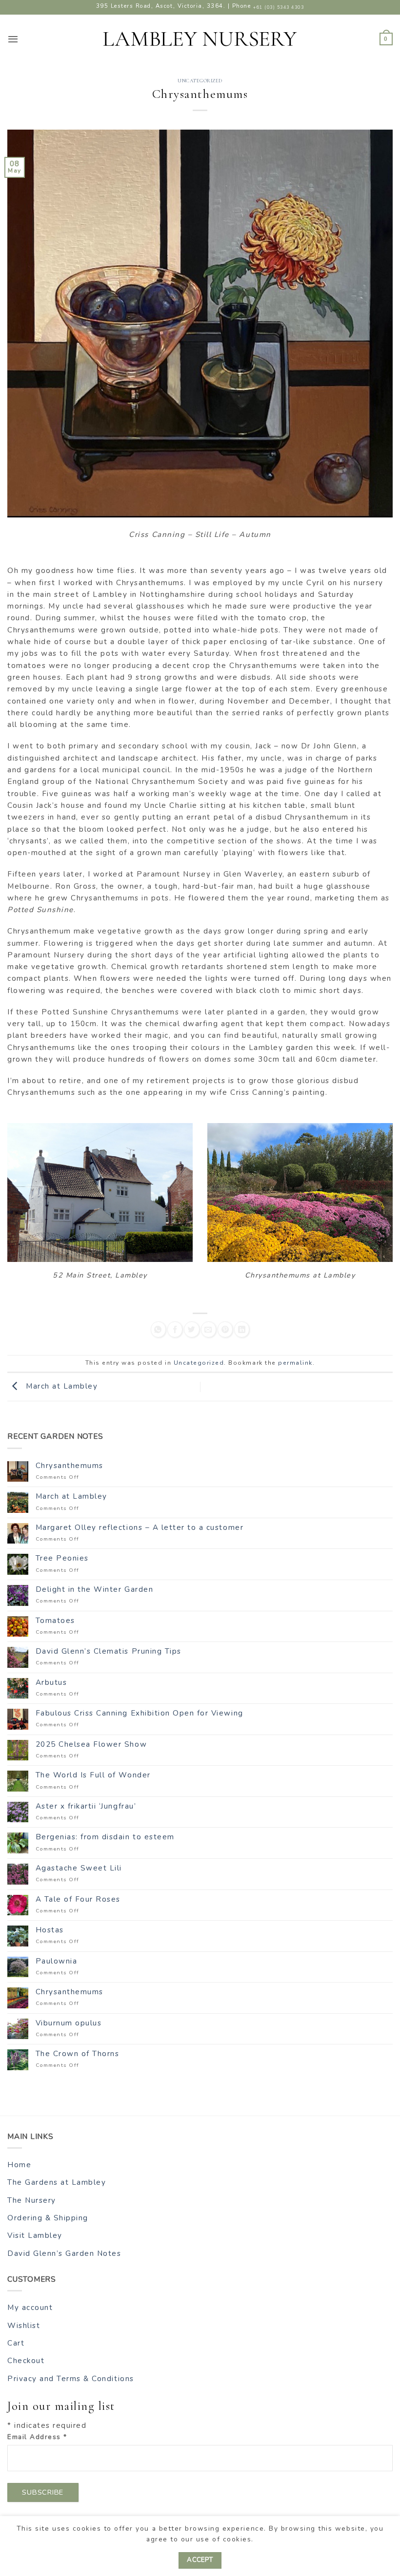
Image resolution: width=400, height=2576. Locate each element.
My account (30, 2308)
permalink (295, 1363)
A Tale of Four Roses (78, 1899)
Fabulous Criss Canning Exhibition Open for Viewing (140, 1713)
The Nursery (32, 2200)
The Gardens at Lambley (57, 2182)
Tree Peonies (62, 1558)
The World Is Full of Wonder (93, 1775)
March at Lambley (60, 1386)
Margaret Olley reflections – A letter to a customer (140, 1527)
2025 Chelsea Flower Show (91, 1744)
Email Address (37, 2437)
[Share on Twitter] (191, 1329)
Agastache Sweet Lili (79, 1868)
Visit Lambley (35, 2235)
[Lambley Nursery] (200, 39)
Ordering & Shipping (48, 2218)
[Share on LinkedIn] (242, 1329)
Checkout (26, 2361)
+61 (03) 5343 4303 (279, 7)
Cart (16, 2343)
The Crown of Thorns (78, 2054)
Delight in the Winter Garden (95, 1589)
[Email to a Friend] (209, 1329)
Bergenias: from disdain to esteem (105, 1837)
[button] (13, 39)
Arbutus (51, 1682)
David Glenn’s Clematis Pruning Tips (109, 1651)
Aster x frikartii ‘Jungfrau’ (86, 1806)
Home (19, 2165)
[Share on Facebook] (175, 1329)
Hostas (50, 1930)
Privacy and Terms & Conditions (71, 2379)
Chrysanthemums (70, 1466)
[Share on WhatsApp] (158, 1329)
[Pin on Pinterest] (225, 1329)
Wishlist (24, 2326)
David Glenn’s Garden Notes (64, 2253)
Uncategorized (200, 81)
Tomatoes (55, 1621)
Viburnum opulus (69, 2023)
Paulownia (57, 1961)
